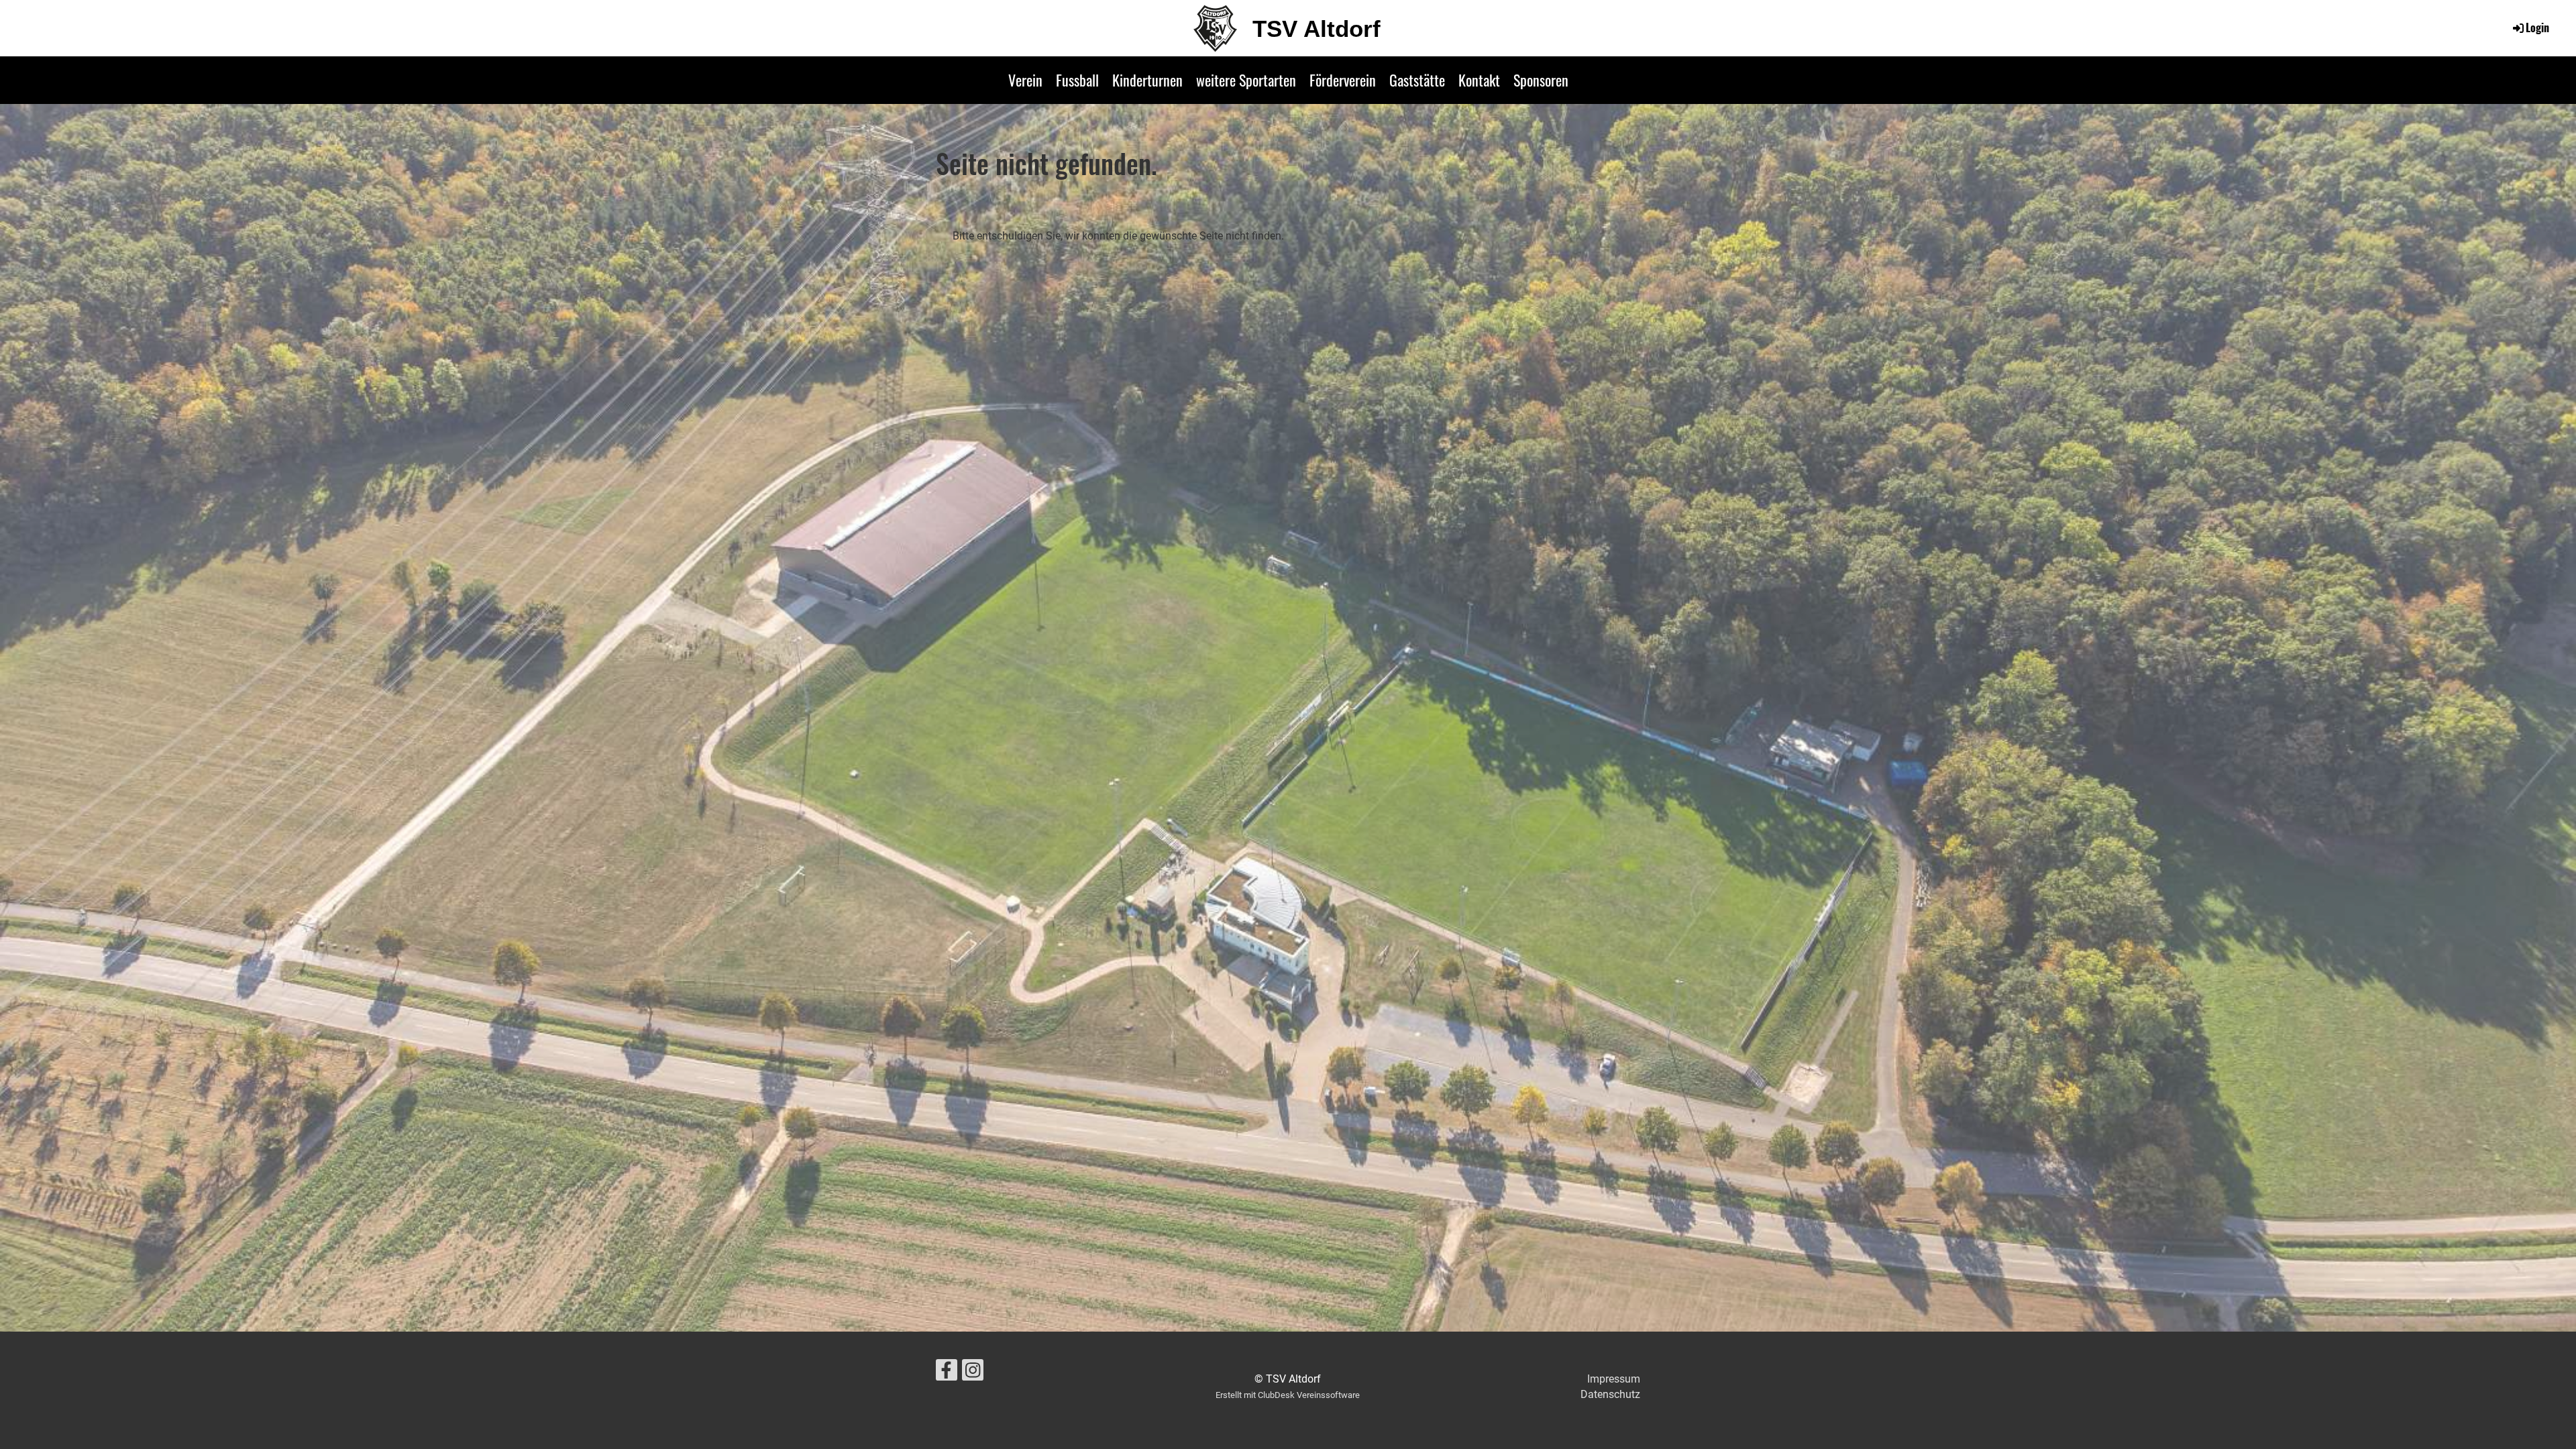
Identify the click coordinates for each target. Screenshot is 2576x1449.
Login (2537, 28)
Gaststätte (1417, 80)
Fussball (1077, 80)
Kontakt (1479, 80)
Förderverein (1343, 80)
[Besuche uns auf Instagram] (973, 1373)
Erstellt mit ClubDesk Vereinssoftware (1288, 1395)
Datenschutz (1610, 1394)
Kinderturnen (1147, 80)
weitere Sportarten (1246, 80)
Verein (1025, 80)
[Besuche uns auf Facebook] (947, 1373)
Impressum (1614, 1379)
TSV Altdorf (1317, 29)
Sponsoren (1541, 80)
